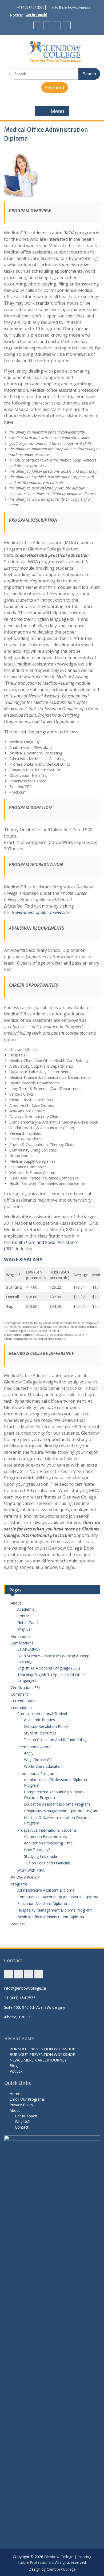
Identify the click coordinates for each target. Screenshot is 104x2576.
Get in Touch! (36, 15)
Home (15, 2094)
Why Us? (25, 1629)
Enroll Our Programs (27, 2099)
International (22, 1707)
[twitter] (57, 25)
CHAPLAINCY (29, 1649)
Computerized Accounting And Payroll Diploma (58, 1897)
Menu (57, 111)
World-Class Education (43, 1766)
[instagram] (37, 25)
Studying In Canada (41, 1856)
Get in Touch (28, 1622)
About (16, 1603)
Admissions (21, 1636)
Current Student (24, 1701)
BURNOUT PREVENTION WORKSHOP (42, 2049)
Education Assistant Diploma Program (57, 1804)
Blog (14, 2066)
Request (18, 1924)
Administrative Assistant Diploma (46, 1890)
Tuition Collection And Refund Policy (55, 1740)
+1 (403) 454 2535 (31, 7)
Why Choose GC (38, 1760)
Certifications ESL (26, 1687)
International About (34, 1747)
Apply (29, 1753)
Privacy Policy (21, 2105)
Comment (19, 1694)
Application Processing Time (48, 1843)
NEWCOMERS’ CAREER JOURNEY (38, 2060)
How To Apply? (37, 1850)
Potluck (16, 2071)
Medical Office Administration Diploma (51, 1917)
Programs (19, 1884)
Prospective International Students (47, 1830)
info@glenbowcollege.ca (71, 7)
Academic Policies (39, 1720)
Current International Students (43, 1714)
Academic (26, 1609)
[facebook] (47, 25)
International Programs (37, 1773)
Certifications (22, 1643)
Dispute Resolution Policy (46, 1726)
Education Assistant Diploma (42, 1903)
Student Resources (40, 1733)
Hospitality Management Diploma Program (61, 1811)
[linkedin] (67, 25)
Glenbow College (61, 2569)
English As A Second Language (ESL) (49, 1668)
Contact (24, 1616)
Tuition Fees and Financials (47, 1863)
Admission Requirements (45, 1836)
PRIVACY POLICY (25, 1877)
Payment (55, 87)
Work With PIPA (31, 1870)
